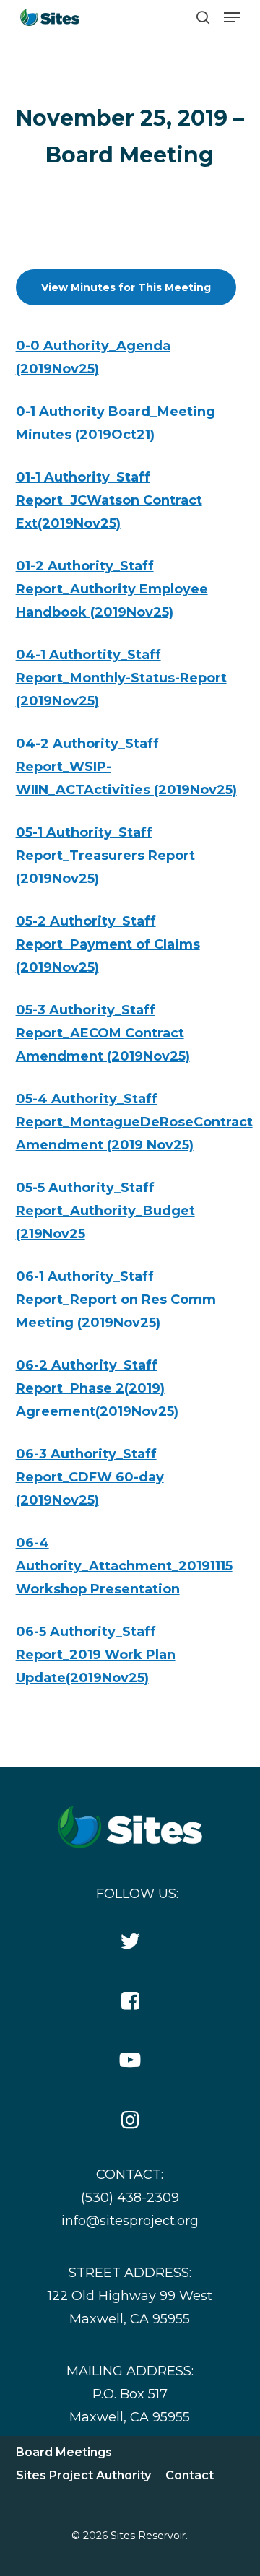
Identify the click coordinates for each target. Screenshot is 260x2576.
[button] (232, 17)
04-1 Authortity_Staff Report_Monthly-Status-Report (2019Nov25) (121, 678)
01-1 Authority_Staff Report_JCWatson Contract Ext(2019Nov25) (109, 500)
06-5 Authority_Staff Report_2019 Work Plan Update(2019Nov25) (96, 1655)
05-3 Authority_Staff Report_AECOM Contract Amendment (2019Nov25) (103, 1033)
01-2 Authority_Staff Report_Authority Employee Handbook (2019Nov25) (112, 589)
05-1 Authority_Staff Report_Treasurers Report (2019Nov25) (105, 856)
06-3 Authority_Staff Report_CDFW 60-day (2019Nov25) (90, 1477)
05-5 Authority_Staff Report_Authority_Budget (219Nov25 (105, 1211)
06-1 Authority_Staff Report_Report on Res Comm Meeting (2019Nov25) (116, 1300)
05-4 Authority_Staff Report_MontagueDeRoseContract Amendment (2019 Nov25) (134, 1122)
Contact (190, 2475)
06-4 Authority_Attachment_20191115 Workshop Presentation (124, 1566)
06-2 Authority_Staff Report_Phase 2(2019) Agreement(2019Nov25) (97, 1388)
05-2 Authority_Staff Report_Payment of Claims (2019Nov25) (108, 944)
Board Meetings (64, 2452)
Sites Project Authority (83, 2475)
